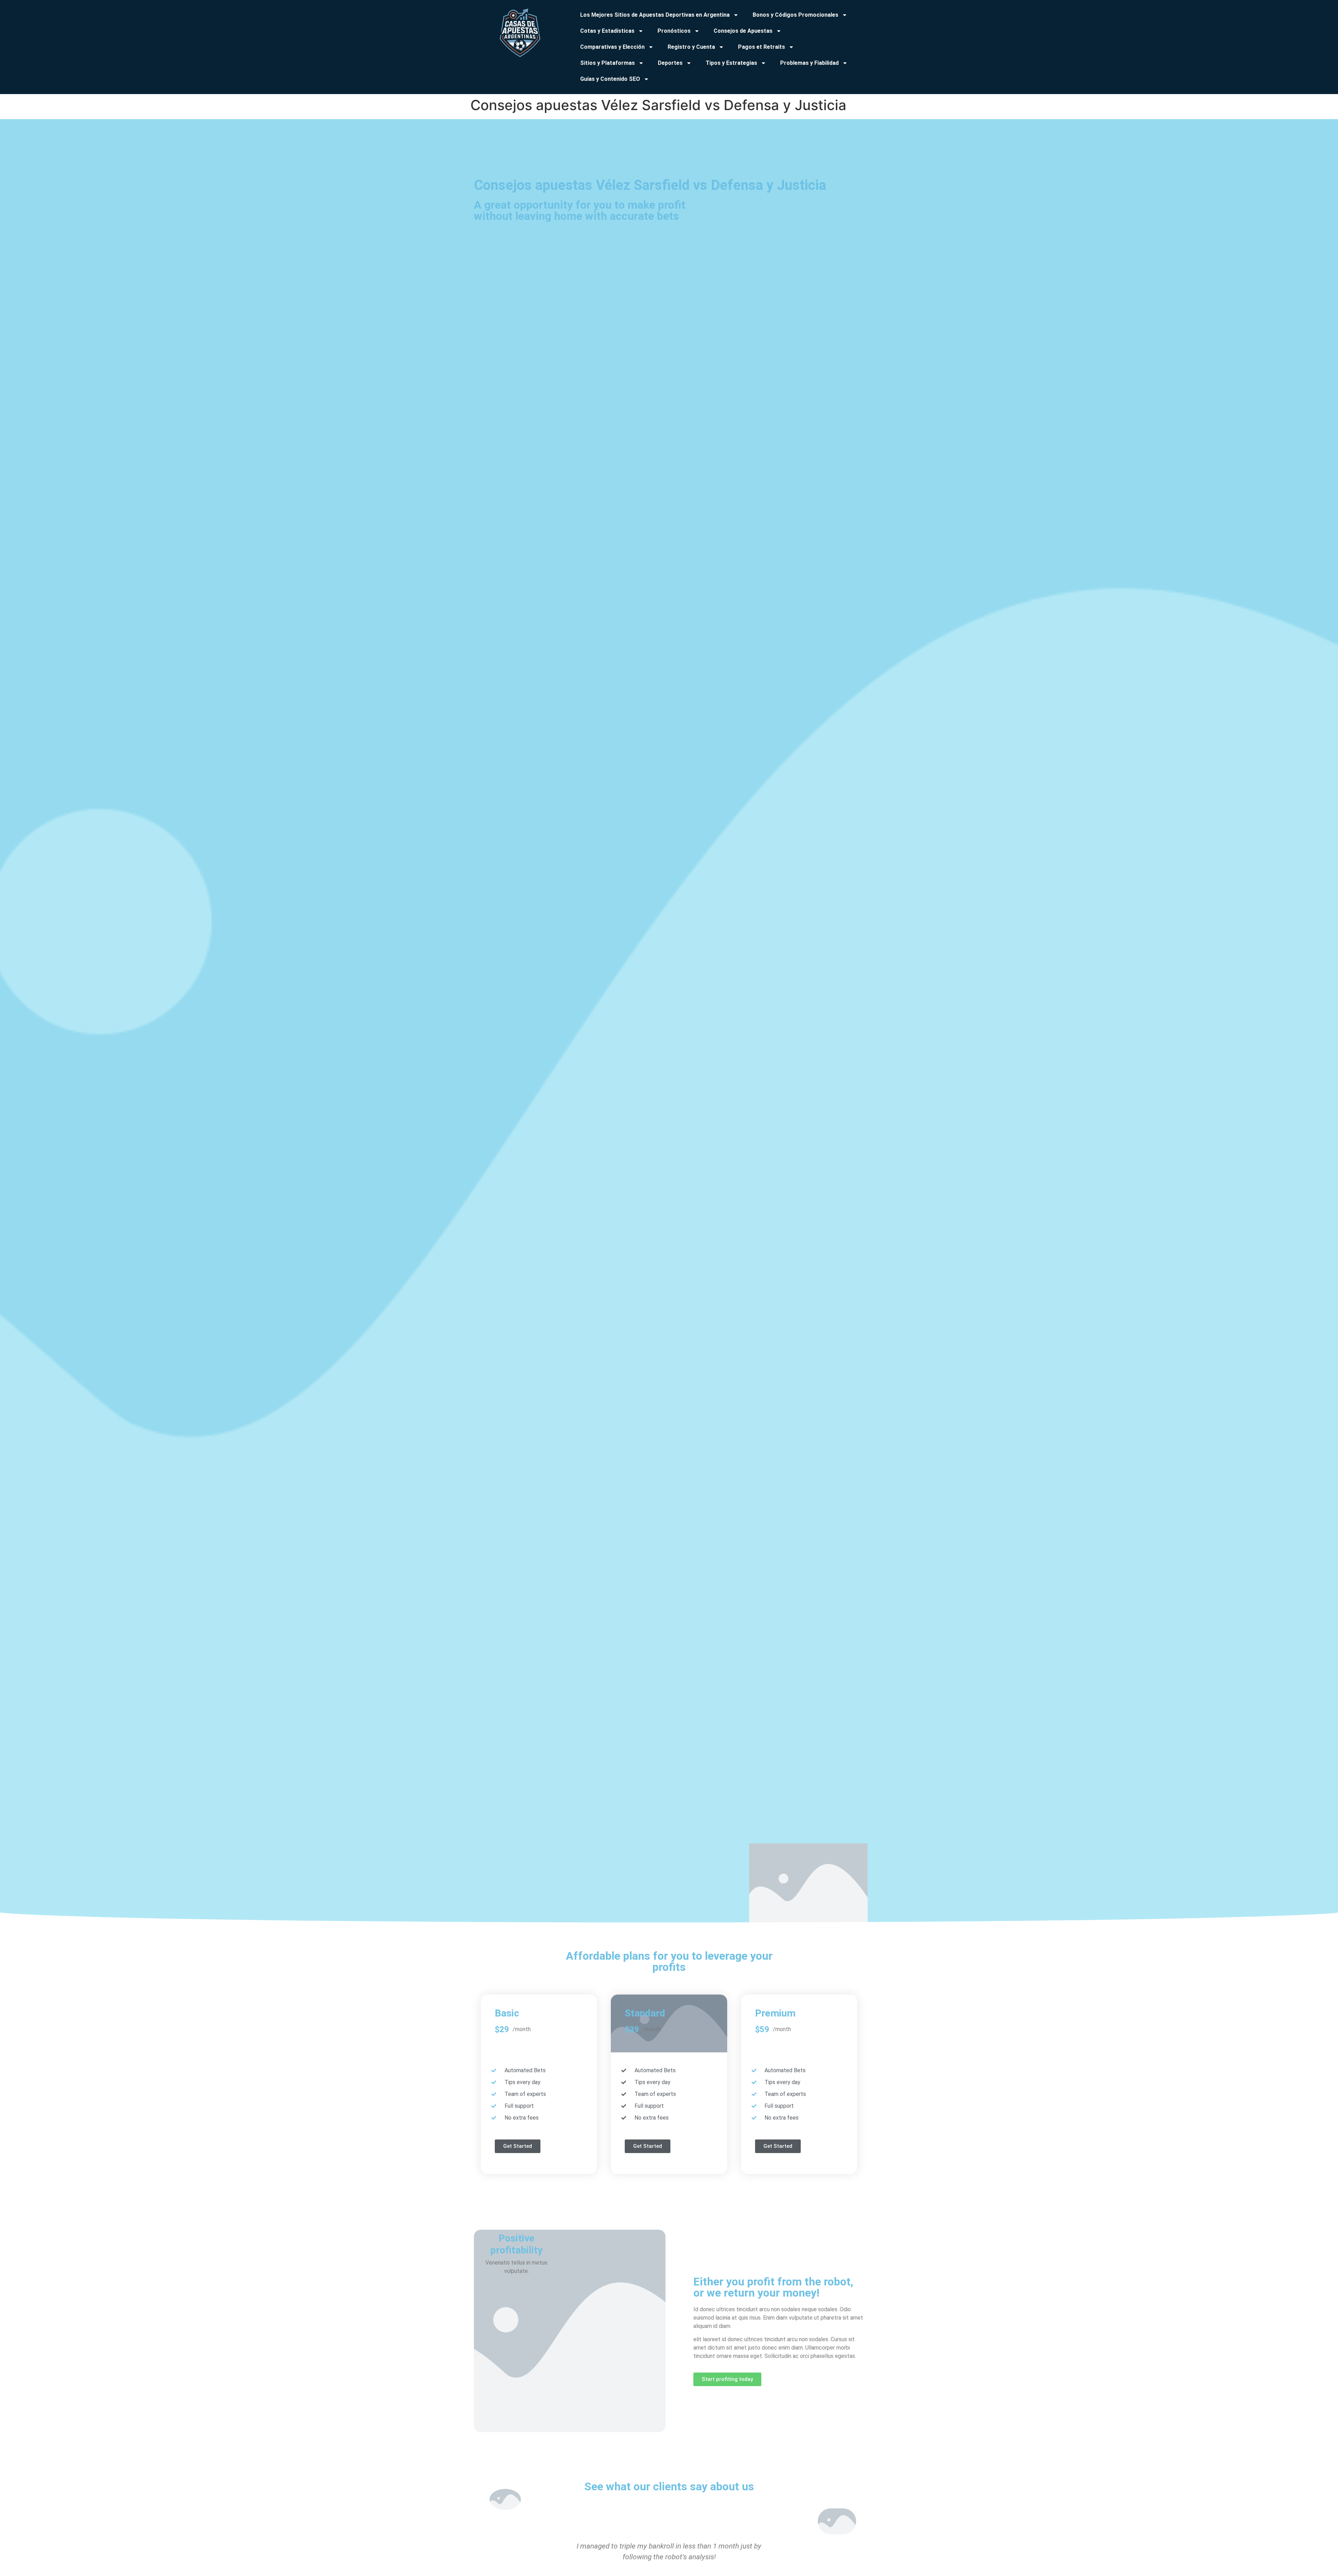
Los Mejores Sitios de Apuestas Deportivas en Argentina (655, 15)
